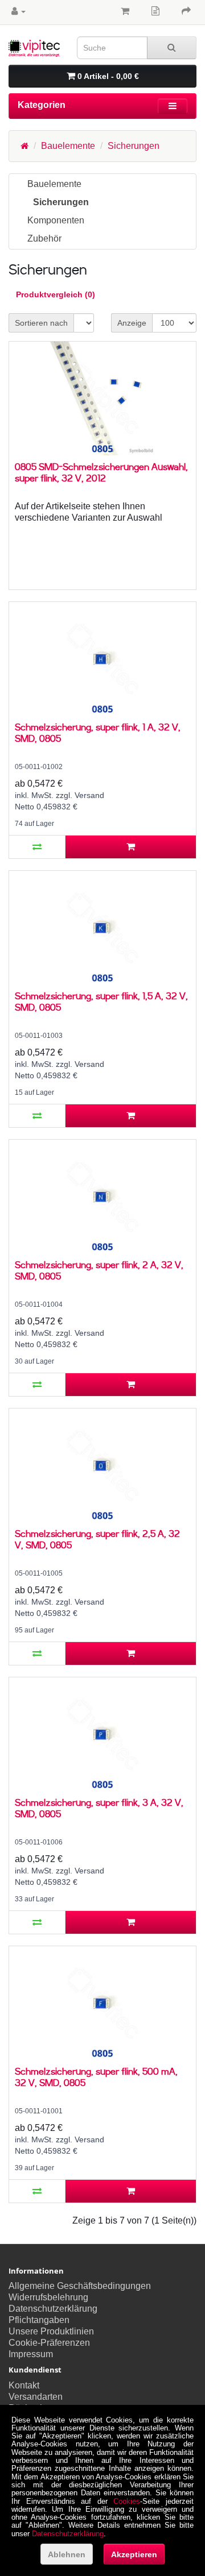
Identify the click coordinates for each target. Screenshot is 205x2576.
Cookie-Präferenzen (49, 2343)
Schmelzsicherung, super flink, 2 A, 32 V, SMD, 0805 (99, 1270)
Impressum (31, 2354)
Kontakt (24, 2385)
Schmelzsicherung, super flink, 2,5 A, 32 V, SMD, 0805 (97, 1539)
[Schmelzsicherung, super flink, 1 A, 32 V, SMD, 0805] (102, 659)
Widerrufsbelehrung (48, 2297)
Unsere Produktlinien (51, 2331)
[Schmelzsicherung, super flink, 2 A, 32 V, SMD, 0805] (102, 1196)
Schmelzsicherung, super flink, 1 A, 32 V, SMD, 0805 (98, 732)
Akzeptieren (134, 2554)
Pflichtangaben (39, 2320)
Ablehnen (67, 2554)
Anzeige (132, 323)
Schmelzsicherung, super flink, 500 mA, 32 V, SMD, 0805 (96, 2077)
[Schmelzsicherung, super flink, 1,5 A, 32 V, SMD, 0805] (102, 928)
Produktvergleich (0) (56, 294)
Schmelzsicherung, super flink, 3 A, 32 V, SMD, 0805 (99, 1808)
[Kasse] (186, 11)
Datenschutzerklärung (53, 2309)
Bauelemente (68, 146)
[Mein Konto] (19, 11)
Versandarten (36, 2397)
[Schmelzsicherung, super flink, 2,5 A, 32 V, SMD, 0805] (102, 1465)
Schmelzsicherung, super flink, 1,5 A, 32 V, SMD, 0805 (101, 1001)
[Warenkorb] (125, 11)
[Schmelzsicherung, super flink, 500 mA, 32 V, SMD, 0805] (102, 2003)
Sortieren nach (41, 323)
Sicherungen (134, 146)
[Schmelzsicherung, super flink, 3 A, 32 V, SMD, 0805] (102, 1734)
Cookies (127, 2501)
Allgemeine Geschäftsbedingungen (80, 2286)
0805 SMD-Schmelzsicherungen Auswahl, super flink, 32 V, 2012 (101, 472)
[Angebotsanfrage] (155, 11)
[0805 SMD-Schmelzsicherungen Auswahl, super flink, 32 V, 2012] (102, 398)
